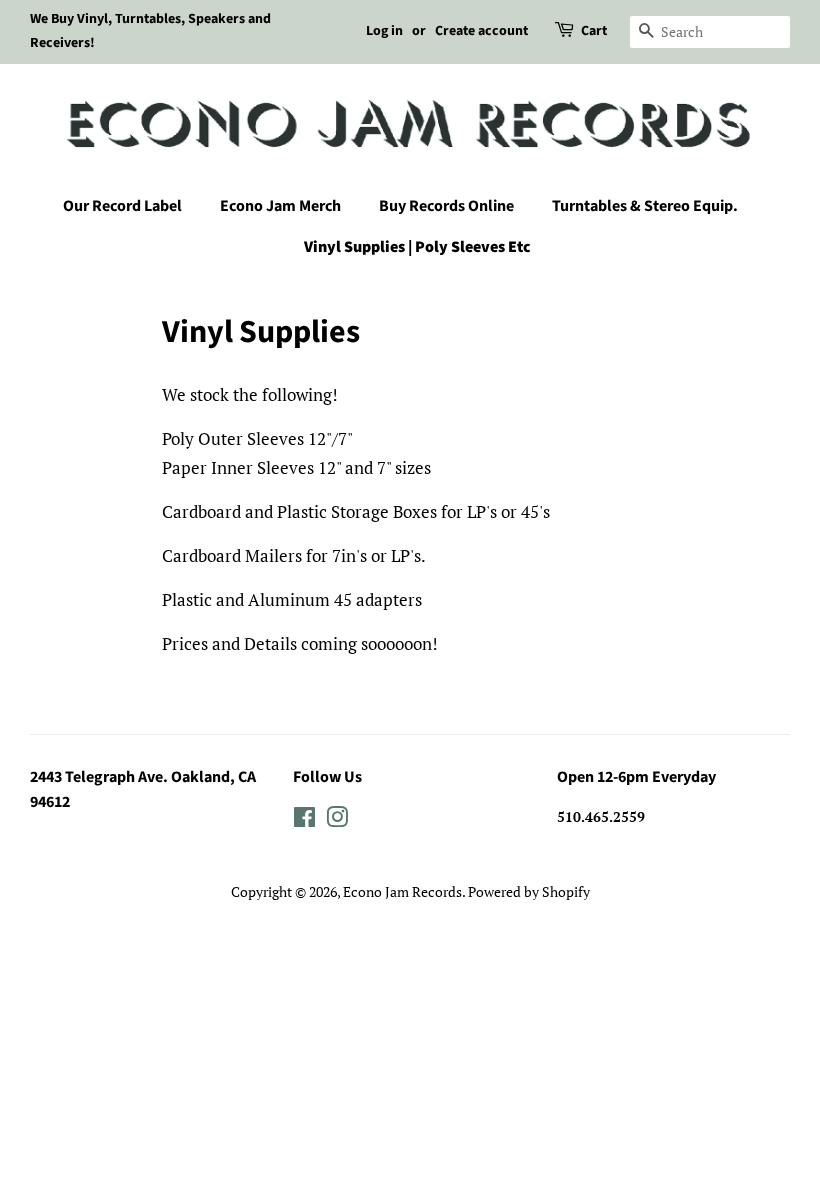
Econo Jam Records (402, 891)
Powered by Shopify (529, 891)
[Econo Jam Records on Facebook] (304, 820)
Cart (594, 31)
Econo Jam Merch (280, 206)
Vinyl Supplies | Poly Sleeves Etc (417, 247)
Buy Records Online (446, 206)
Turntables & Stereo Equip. (645, 206)
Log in (384, 31)
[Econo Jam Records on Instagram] (337, 820)
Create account (481, 31)
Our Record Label (122, 206)
